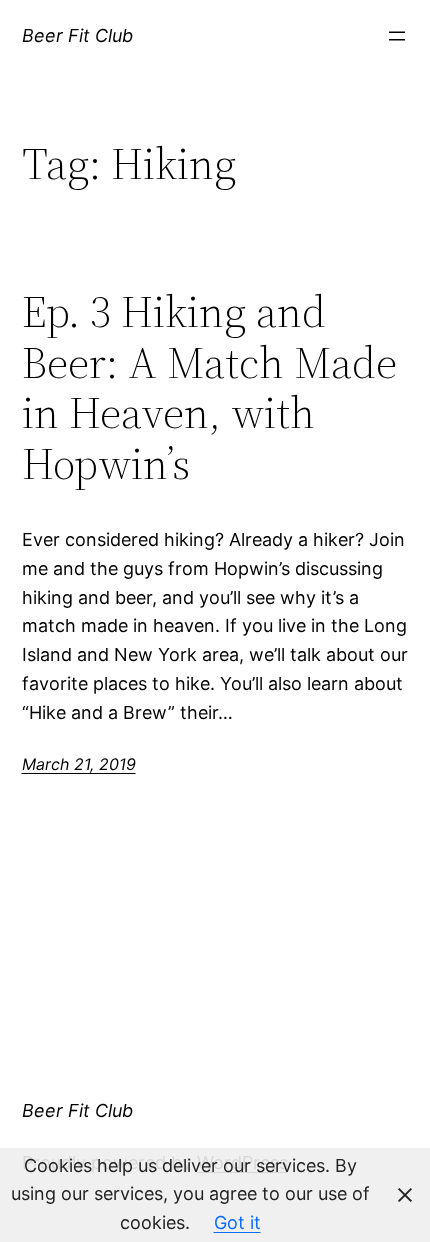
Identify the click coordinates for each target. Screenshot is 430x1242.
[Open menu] (397, 36)
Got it (237, 1222)
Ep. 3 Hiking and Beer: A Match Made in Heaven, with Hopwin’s (209, 388)
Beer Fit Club (77, 35)
